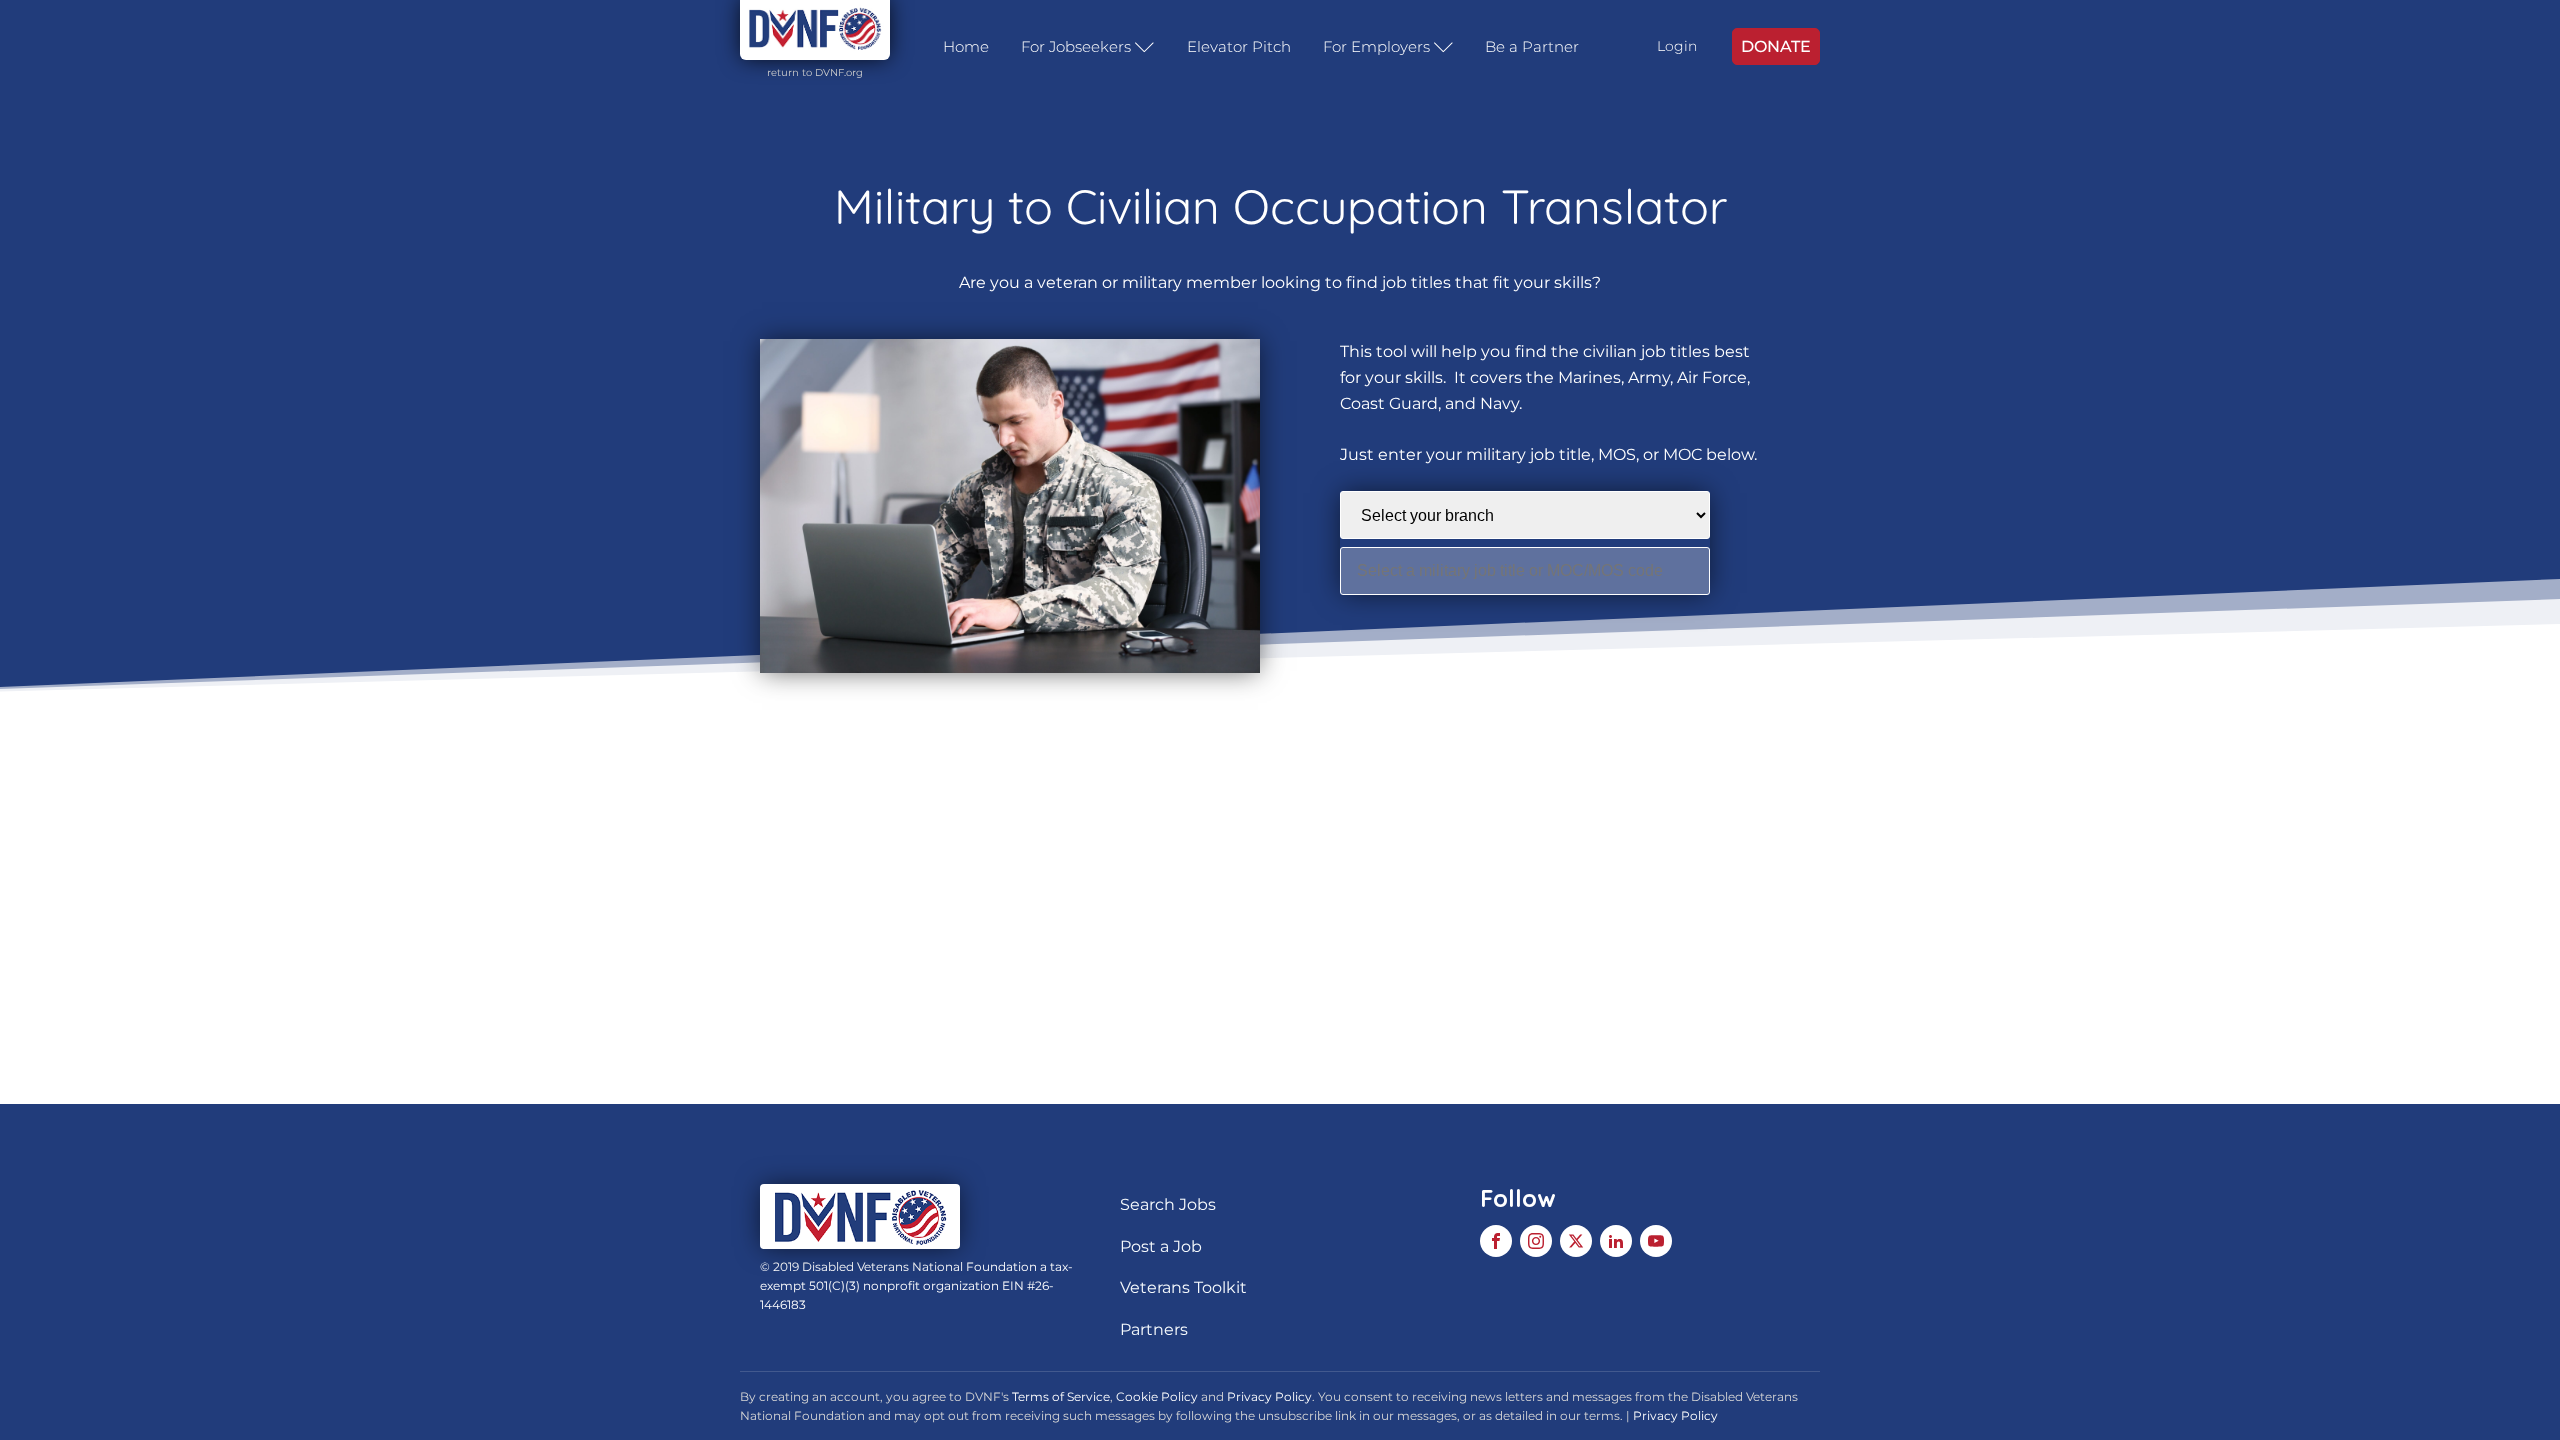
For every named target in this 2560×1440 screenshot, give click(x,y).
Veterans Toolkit (1183, 1287)
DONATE (1776, 46)
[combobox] (1525, 571)
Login (1677, 46)
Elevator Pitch (1239, 46)
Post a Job (1161, 1246)
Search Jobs (1168, 1204)
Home (966, 46)
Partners (1154, 1329)
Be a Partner (1532, 46)
